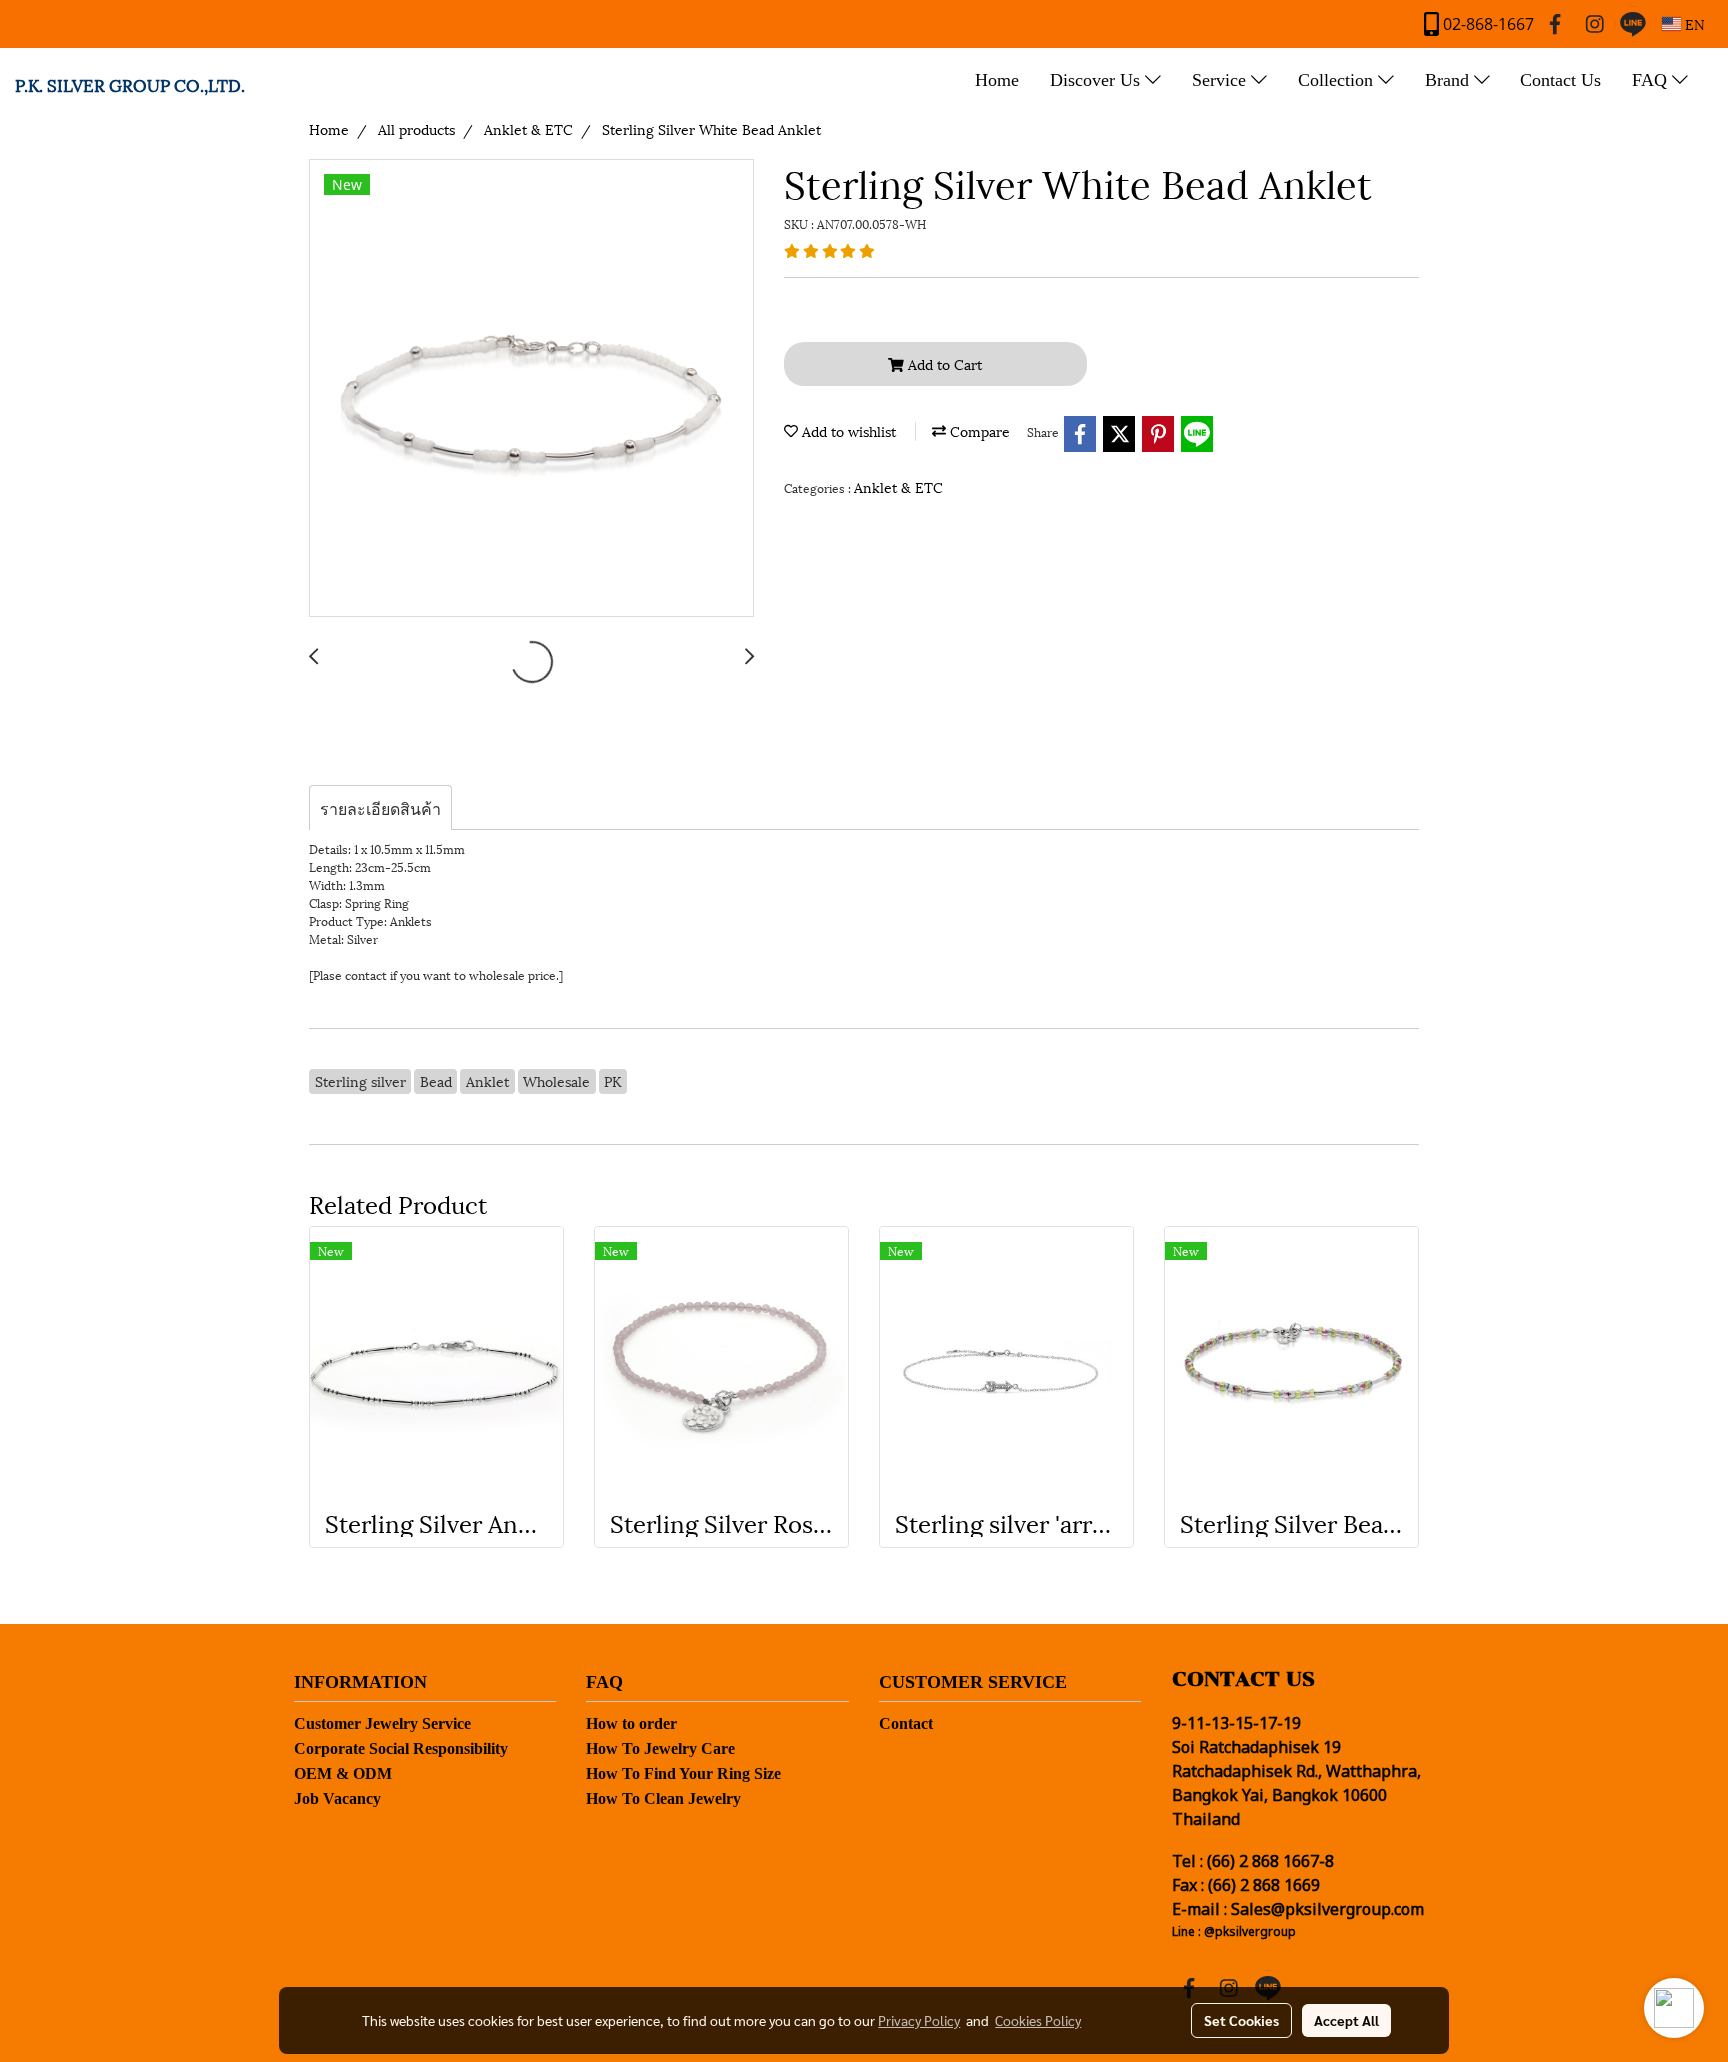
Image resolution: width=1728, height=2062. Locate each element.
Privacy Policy (919, 2020)
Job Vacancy (337, 1798)
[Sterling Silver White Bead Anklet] (531, 389)
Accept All (1346, 2020)
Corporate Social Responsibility (401, 1748)
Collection (1338, 80)
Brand (1449, 80)
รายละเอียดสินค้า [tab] (380, 807)
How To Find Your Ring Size (683, 1773)
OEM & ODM (343, 1773)
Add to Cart (943, 363)
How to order (631, 1723)
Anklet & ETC (898, 486)
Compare (978, 430)
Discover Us (1097, 80)
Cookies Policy (1038, 2020)
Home (997, 80)
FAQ (1652, 80)
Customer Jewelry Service (382, 1723)
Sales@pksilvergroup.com (1327, 1910)
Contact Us (1560, 80)
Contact (906, 1723)
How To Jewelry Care (660, 1748)
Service (1221, 80)
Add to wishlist (847, 430)
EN (1693, 23)
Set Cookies (1241, 2020)
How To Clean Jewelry (663, 1798)
